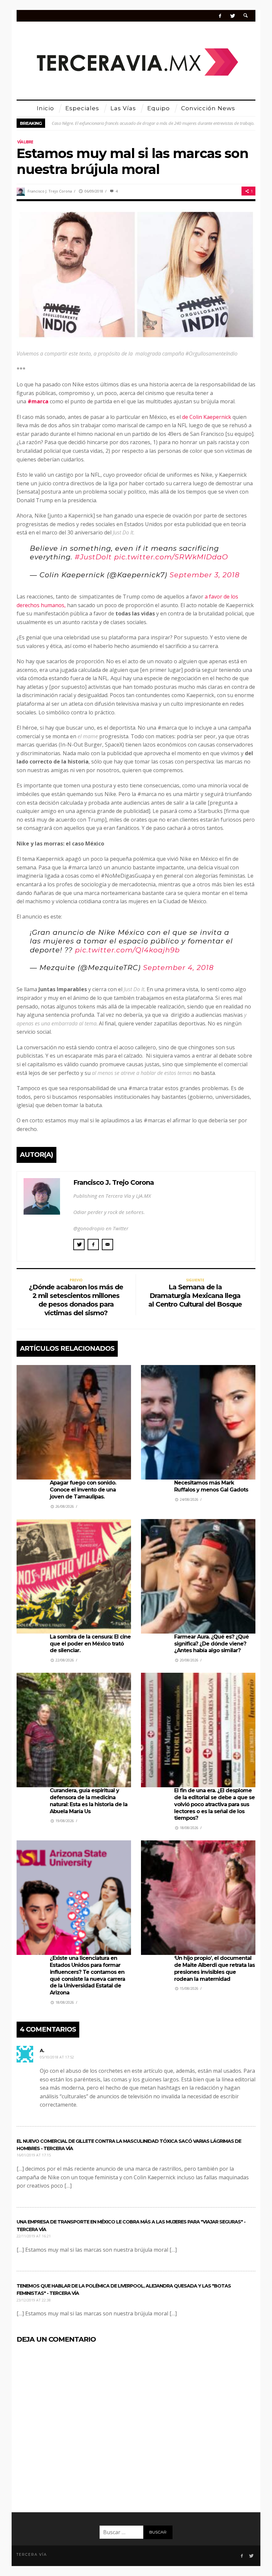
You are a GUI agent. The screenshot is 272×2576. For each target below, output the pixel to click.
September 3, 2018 (204, 575)
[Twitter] (232, 16)
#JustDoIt (93, 557)
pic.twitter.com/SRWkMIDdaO (171, 557)
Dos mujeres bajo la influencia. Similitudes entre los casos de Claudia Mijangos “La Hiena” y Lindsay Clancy (150, 123)
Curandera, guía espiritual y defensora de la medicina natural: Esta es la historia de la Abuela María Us (89, 1801)
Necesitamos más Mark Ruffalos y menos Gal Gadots (211, 1486)
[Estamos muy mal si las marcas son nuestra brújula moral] (136, 274)
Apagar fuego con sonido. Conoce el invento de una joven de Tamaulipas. (83, 1490)
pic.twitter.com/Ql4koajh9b (127, 950)
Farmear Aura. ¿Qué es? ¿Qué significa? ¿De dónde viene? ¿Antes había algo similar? (211, 1644)
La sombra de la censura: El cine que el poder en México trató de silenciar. (90, 1644)
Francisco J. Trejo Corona (50, 191)
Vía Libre (25, 142)
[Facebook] (220, 16)
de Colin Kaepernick (207, 417)
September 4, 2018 (178, 967)
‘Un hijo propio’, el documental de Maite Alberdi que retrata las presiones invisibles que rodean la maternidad (214, 1968)
